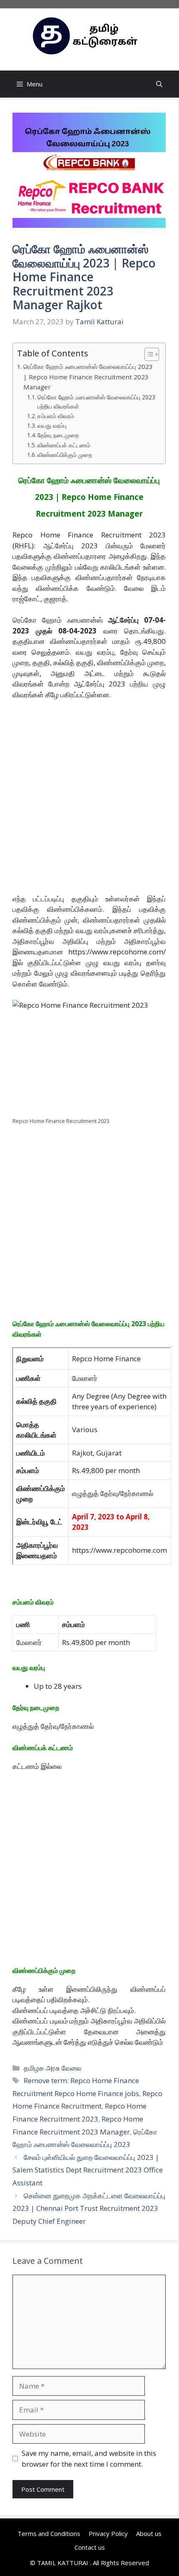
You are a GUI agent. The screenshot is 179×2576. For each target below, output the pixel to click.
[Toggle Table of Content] (148, 354)
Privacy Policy (108, 2533)
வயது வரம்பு (52, 425)
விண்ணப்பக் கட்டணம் (64, 445)
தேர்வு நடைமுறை (58, 435)
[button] (159, 84)
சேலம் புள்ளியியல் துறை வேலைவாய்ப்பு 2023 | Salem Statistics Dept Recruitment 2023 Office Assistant (88, 2170)
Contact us (90, 2547)
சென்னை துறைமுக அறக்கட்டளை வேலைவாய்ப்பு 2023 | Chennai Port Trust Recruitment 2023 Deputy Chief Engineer (89, 2208)
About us (149, 2533)
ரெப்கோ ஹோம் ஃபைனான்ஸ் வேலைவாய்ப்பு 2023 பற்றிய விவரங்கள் (96, 402)
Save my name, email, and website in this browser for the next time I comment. (89, 2459)
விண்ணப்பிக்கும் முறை (65, 455)
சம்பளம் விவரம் (56, 416)
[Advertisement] (89, 800)
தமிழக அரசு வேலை (52, 2068)
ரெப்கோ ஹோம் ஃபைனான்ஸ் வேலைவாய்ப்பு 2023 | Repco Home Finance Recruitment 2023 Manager (88, 377)
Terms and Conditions (49, 2533)
